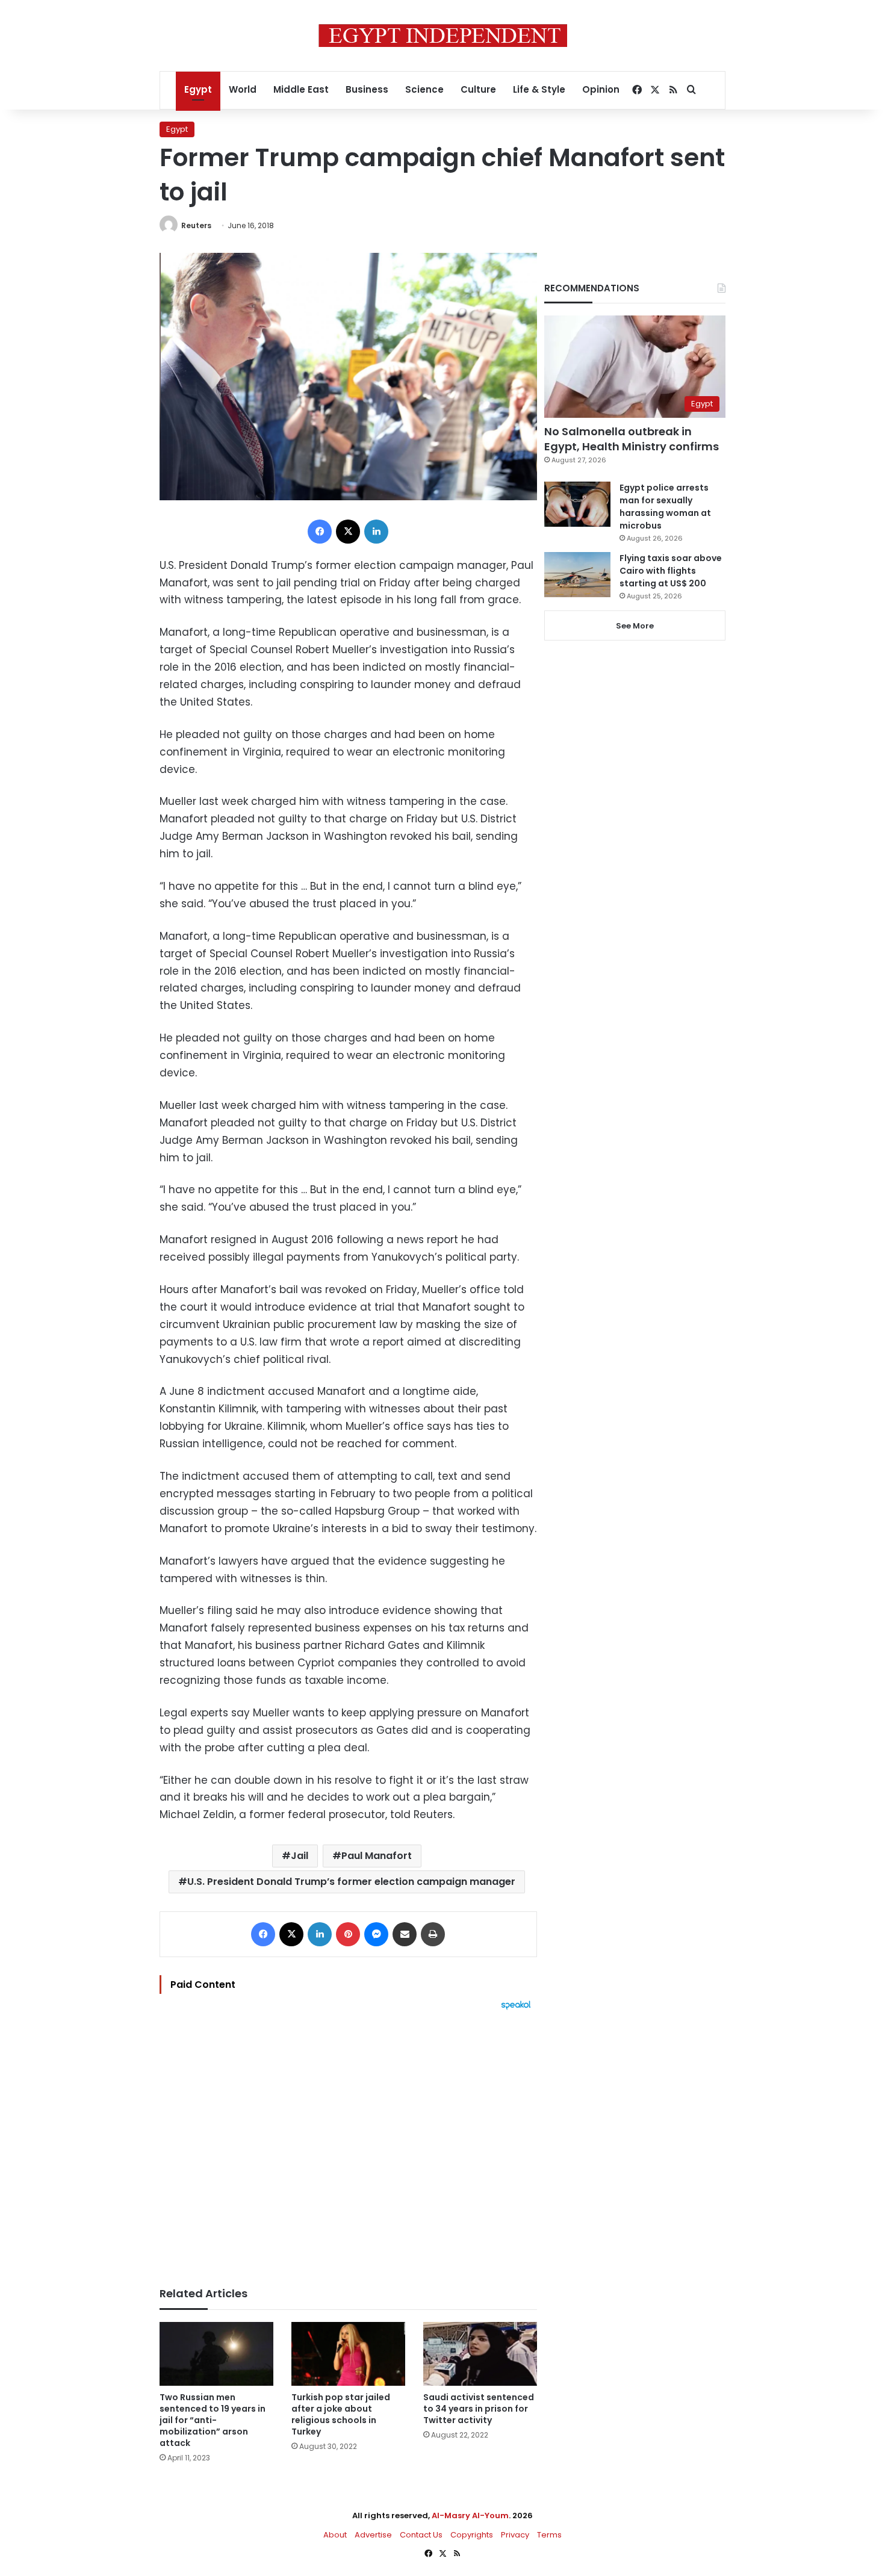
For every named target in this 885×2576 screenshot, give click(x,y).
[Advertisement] (348, 2143)
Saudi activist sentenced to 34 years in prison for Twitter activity (479, 2409)
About (335, 2535)
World (243, 89)
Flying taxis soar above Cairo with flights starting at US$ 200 (671, 571)
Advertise (373, 2535)
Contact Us (421, 2535)
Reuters (196, 225)
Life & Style (539, 89)
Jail (300, 1856)
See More (635, 626)
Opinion (601, 89)
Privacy (515, 2535)
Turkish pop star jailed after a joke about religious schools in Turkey (341, 2414)
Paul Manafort (377, 1856)
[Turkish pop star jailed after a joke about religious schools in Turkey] (348, 2354)
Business (367, 89)
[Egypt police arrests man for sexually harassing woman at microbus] (577, 504)
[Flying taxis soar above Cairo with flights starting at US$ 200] (577, 575)
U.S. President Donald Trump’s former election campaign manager (351, 1882)
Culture (478, 89)
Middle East (301, 89)
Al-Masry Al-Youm (470, 2515)
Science (424, 89)
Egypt (198, 89)
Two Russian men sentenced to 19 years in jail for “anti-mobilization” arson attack (213, 2420)
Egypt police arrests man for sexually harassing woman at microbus (665, 507)
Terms (549, 2535)
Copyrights (472, 2535)
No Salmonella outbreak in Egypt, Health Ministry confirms (632, 439)
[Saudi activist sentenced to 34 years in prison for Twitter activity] (480, 2354)
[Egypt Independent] (443, 36)
